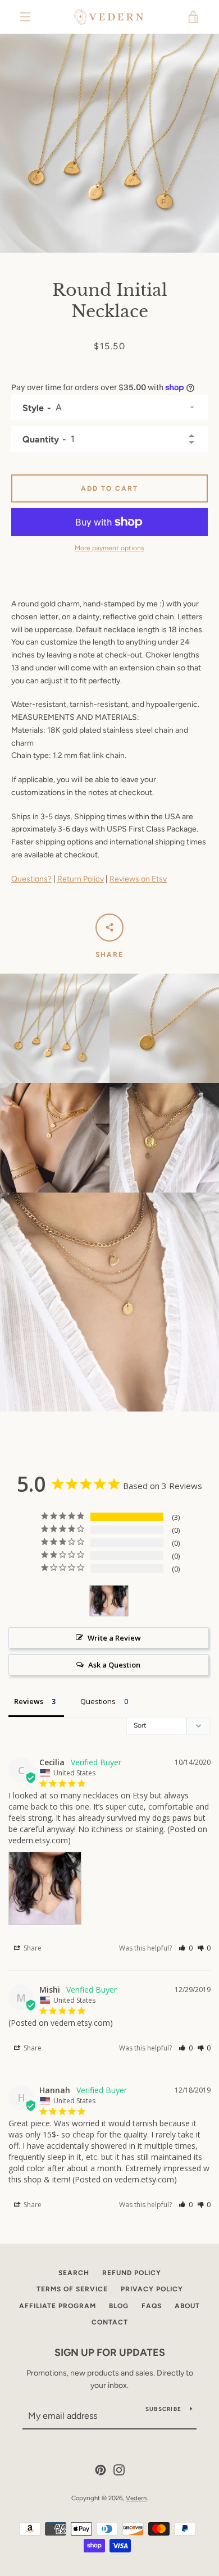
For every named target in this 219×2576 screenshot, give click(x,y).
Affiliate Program (58, 2306)
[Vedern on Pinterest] (101, 2469)
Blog (119, 2306)
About (187, 2306)
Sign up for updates (110, 2353)
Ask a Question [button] (114, 1665)
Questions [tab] (98, 1701)
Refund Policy (132, 2273)
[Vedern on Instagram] (119, 2469)
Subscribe (163, 2409)
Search (74, 2273)
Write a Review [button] (114, 1638)
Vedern (136, 2498)
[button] (186, 1948)
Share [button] (32, 1948)
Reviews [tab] (29, 1701)
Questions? (31, 879)
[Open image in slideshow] (109, 143)
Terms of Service (72, 2289)
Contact (110, 2322)
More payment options (109, 548)
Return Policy (81, 879)
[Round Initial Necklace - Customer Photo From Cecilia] (109, 1601)
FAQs (152, 2306)
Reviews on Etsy (138, 879)
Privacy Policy (152, 2289)
